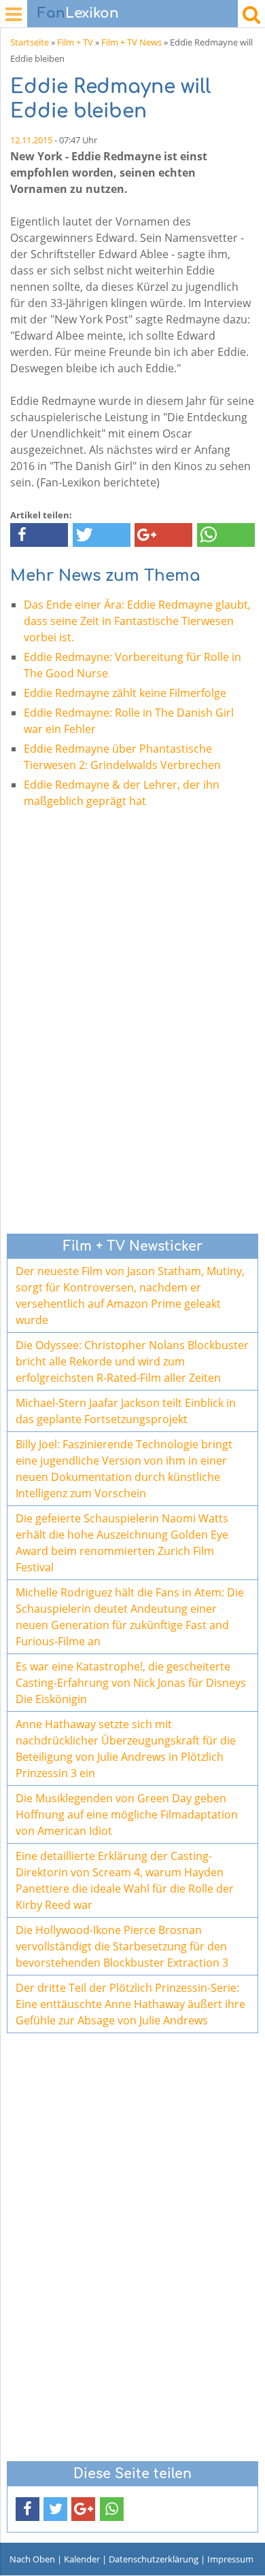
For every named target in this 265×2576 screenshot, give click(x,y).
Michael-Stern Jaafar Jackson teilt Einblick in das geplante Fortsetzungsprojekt (126, 1411)
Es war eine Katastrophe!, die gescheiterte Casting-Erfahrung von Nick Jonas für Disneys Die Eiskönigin (131, 1683)
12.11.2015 (31, 140)
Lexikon (78, 13)
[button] (39, 535)
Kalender (82, 2559)
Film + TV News (131, 42)
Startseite (30, 42)
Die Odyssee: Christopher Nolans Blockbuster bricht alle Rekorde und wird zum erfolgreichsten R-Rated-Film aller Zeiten (132, 1361)
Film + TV (75, 42)
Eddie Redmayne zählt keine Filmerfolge (125, 693)
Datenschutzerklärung (154, 2559)
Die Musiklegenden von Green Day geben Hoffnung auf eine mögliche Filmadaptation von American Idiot (127, 1814)
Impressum (230, 2559)
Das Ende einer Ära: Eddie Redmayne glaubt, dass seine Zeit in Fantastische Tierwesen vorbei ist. (137, 621)
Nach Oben (32, 2559)
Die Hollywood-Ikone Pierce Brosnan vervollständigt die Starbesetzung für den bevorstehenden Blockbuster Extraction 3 (122, 1946)
